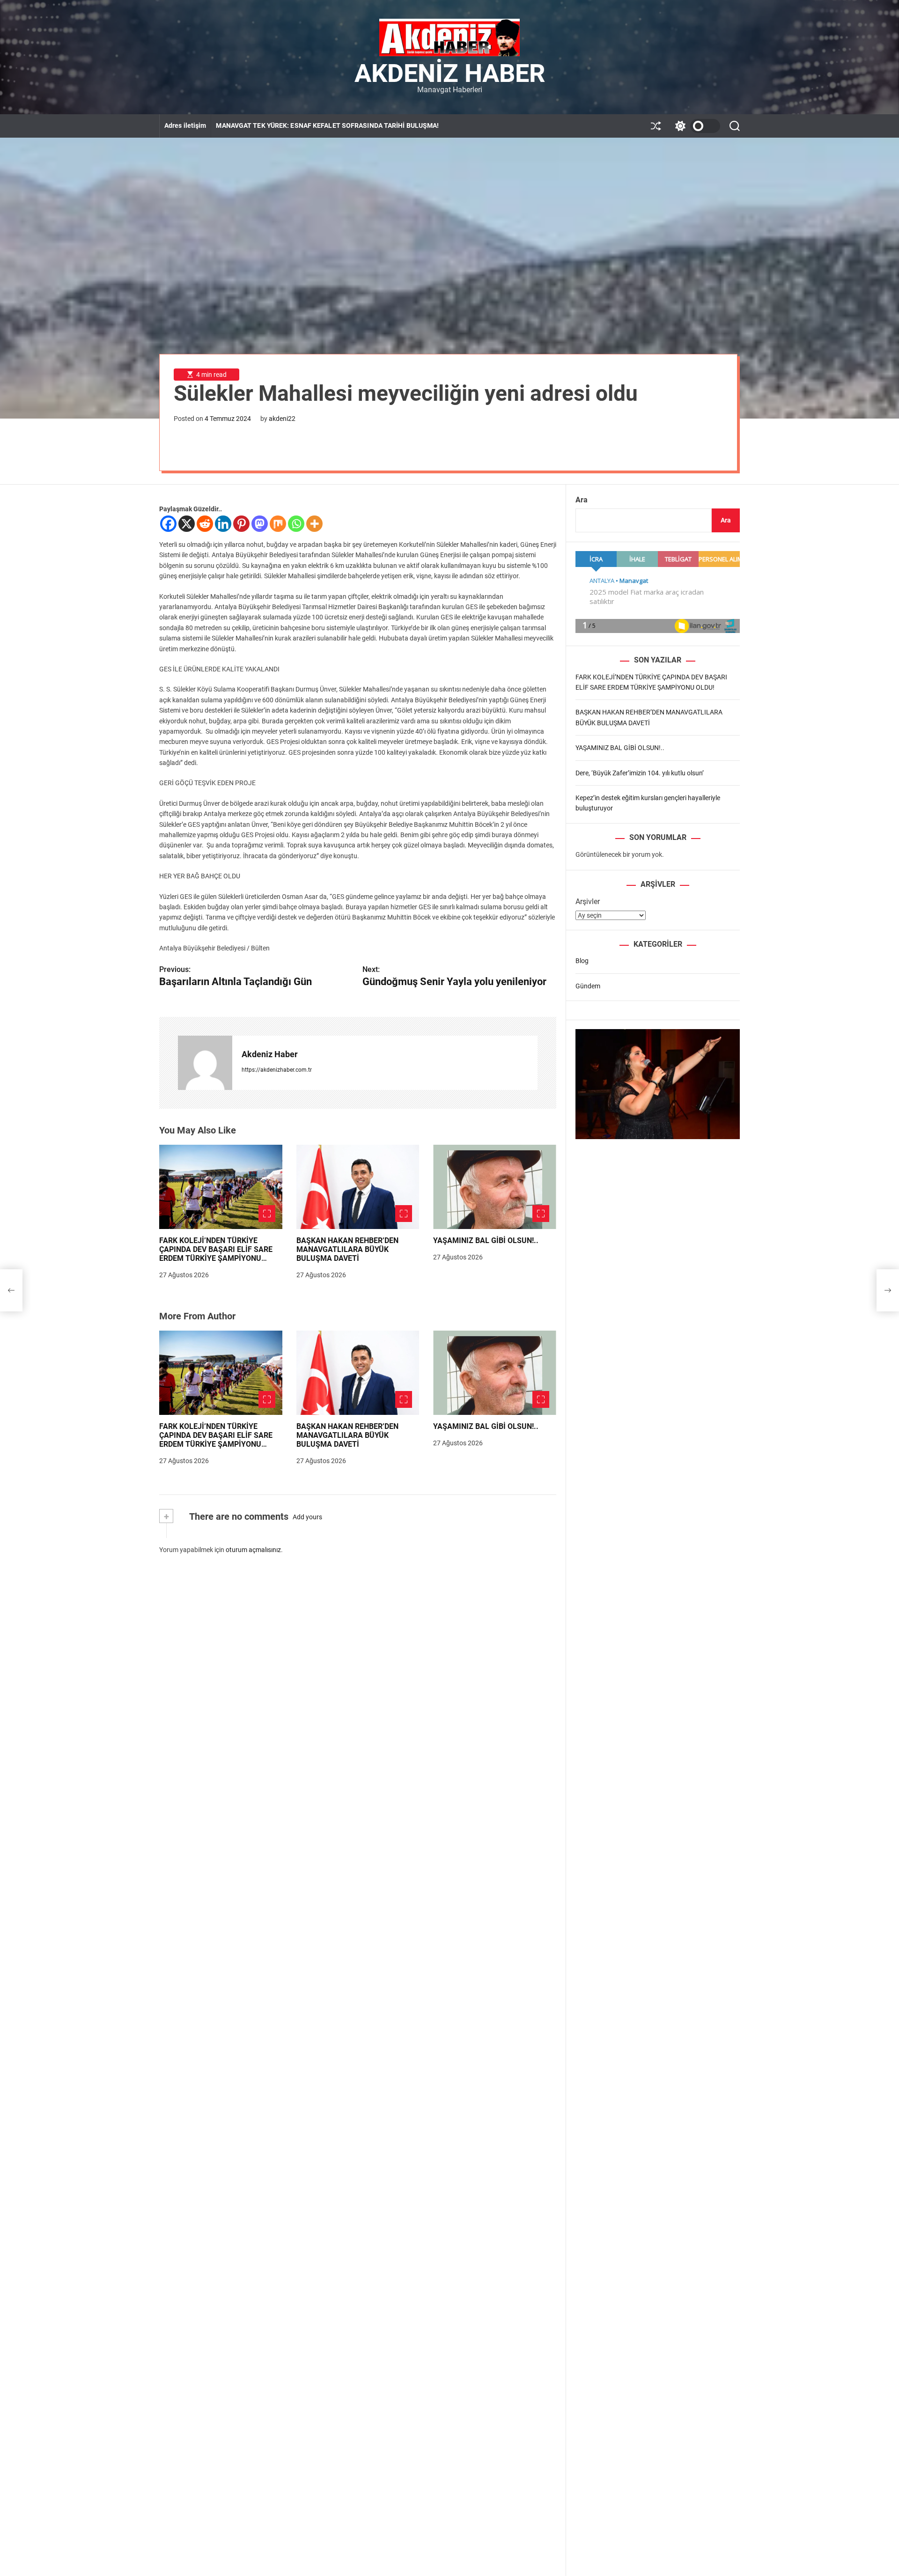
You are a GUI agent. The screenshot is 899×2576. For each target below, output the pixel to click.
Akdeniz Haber (450, 74)
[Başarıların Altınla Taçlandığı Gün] (11, 1290)
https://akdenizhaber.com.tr (277, 1070)
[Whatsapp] (296, 524)
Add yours (307, 1517)
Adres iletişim (185, 125)
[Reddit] (205, 524)
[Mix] (278, 524)
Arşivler (588, 902)
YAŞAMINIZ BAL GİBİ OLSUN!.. (486, 1240)
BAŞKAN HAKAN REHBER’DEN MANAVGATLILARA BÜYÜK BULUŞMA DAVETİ (347, 1249)
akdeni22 (282, 419)
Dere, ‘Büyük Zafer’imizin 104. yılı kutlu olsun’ (640, 773)
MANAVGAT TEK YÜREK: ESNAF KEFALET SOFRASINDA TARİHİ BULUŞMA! (327, 125)
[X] (187, 524)
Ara (582, 500)
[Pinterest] (241, 524)
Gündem (588, 986)
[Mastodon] (260, 524)
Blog (582, 961)
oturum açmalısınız (253, 1550)
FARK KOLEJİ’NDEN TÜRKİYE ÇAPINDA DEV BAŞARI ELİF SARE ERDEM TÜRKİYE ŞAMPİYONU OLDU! (216, 1254)
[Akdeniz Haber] (205, 1063)
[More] (314, 524)
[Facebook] (168, 524)
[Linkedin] (223, 524)
